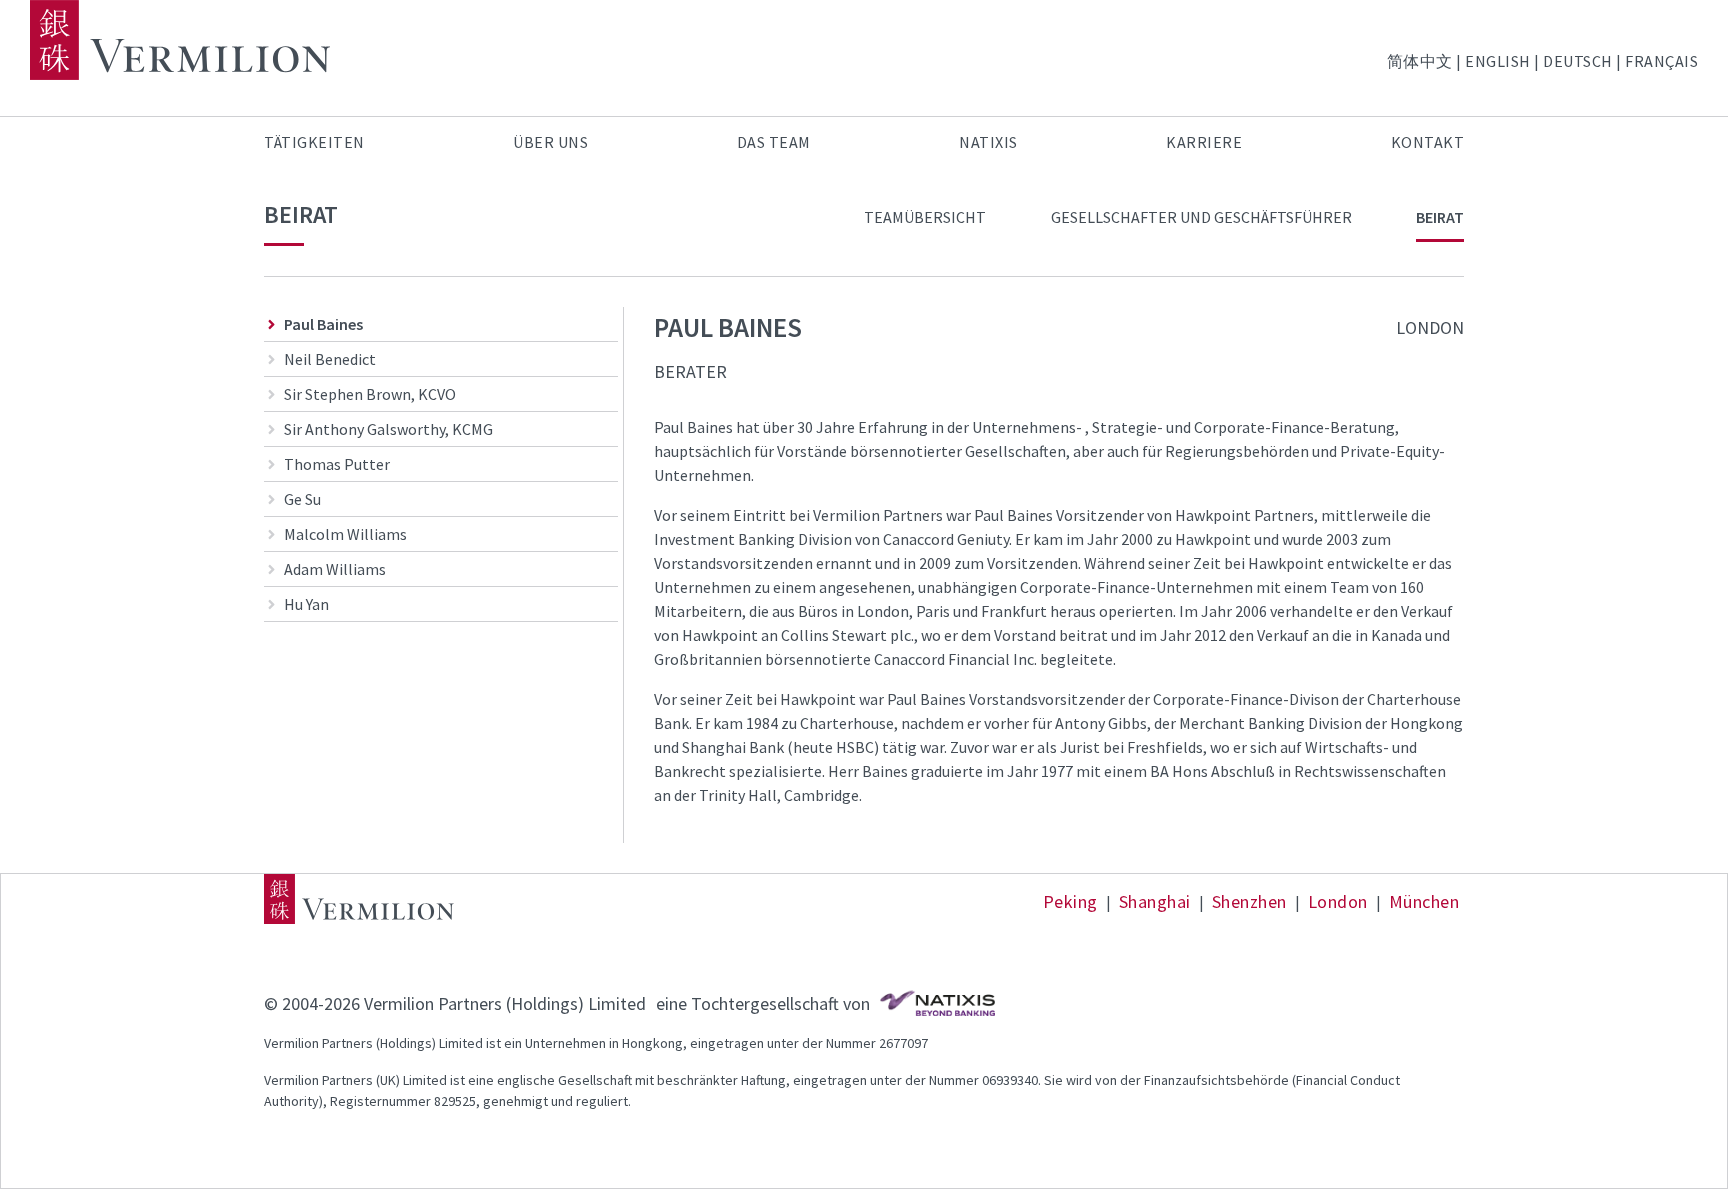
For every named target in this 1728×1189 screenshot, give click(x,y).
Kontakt (1428, 142)
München (1424, 901)
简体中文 (1420, 61)
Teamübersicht (925, 217)
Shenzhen (1249, 901)
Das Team (774, 142)
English (1498, 61)
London (1338, 901)
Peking (1070, 901)
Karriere (1204, 142)
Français (1661, 61)
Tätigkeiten (314, 142)
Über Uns (550, 142)
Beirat (1440, 217)
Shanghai (1155, 901)
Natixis (988, 142)
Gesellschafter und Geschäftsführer (1201, 217)
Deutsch (1578, 61)
